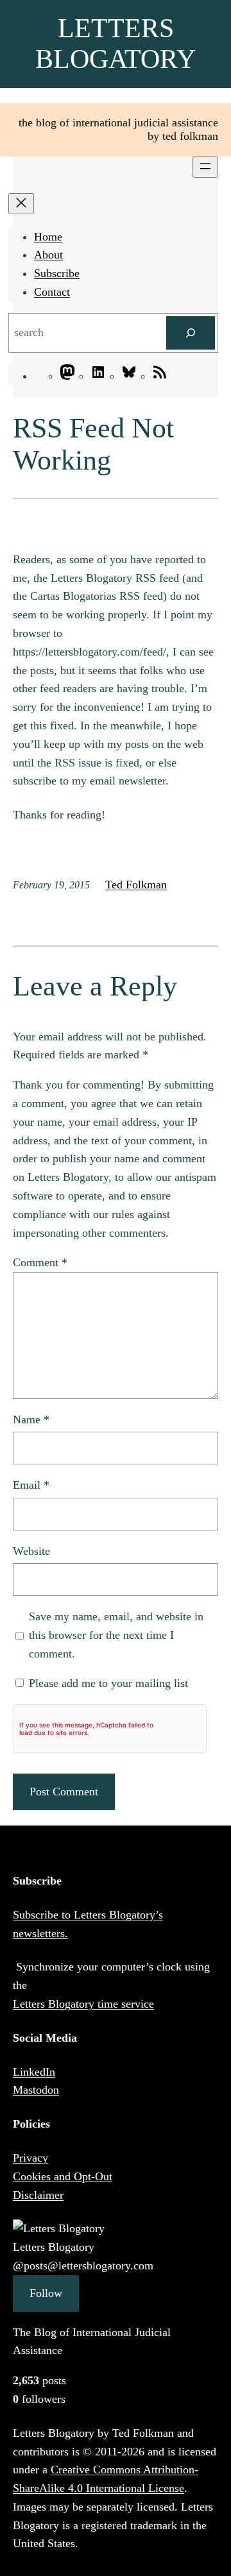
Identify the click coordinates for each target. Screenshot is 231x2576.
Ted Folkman (136, 885)
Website (31, 1551)
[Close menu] (21, 204)
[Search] (191, 333)
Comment (40, 1262)
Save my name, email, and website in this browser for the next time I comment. (116, 1635)
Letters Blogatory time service (83, 2004)
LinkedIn (34, 2072)
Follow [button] (46, 2293)
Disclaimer (38, 2195)
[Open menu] (205, 167)
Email (31, 1485)
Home (48, 237)
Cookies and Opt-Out (63, 2176)
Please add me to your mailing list (107, 1683)
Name (31, 1419)
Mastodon (36, 2090)
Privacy (30, 2158)
